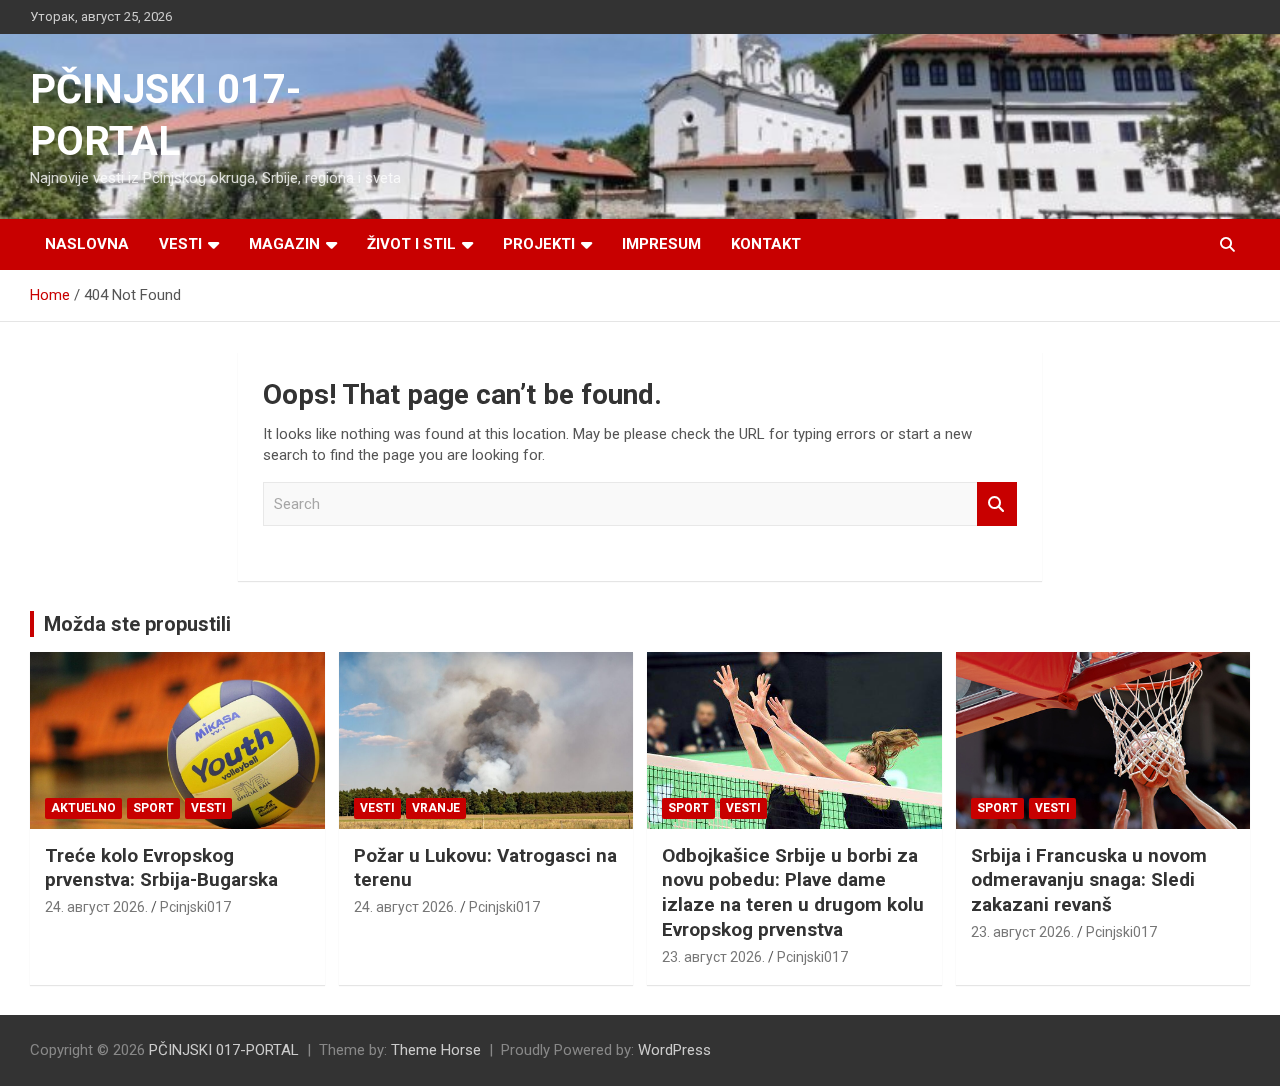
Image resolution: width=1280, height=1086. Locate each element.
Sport (153, 808)
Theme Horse (436, 1050)
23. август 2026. (713, 957)
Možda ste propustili (137, 624)
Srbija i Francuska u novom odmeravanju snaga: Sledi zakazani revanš (1089, 880)
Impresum (661, 244)
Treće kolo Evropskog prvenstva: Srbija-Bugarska (161, 868)
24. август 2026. (96, 907)
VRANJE (436, 808)
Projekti (539, 244)
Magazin (284, 244)
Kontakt (766, 244)
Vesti (180, 244)
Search (997, 504)
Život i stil (411, 244)
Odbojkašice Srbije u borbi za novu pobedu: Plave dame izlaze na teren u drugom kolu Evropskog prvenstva (793, 892)
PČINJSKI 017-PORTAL (224, 1050)
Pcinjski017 (195, 907)
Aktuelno (83, 808)
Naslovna (87, 244)
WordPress (674, 1050)
